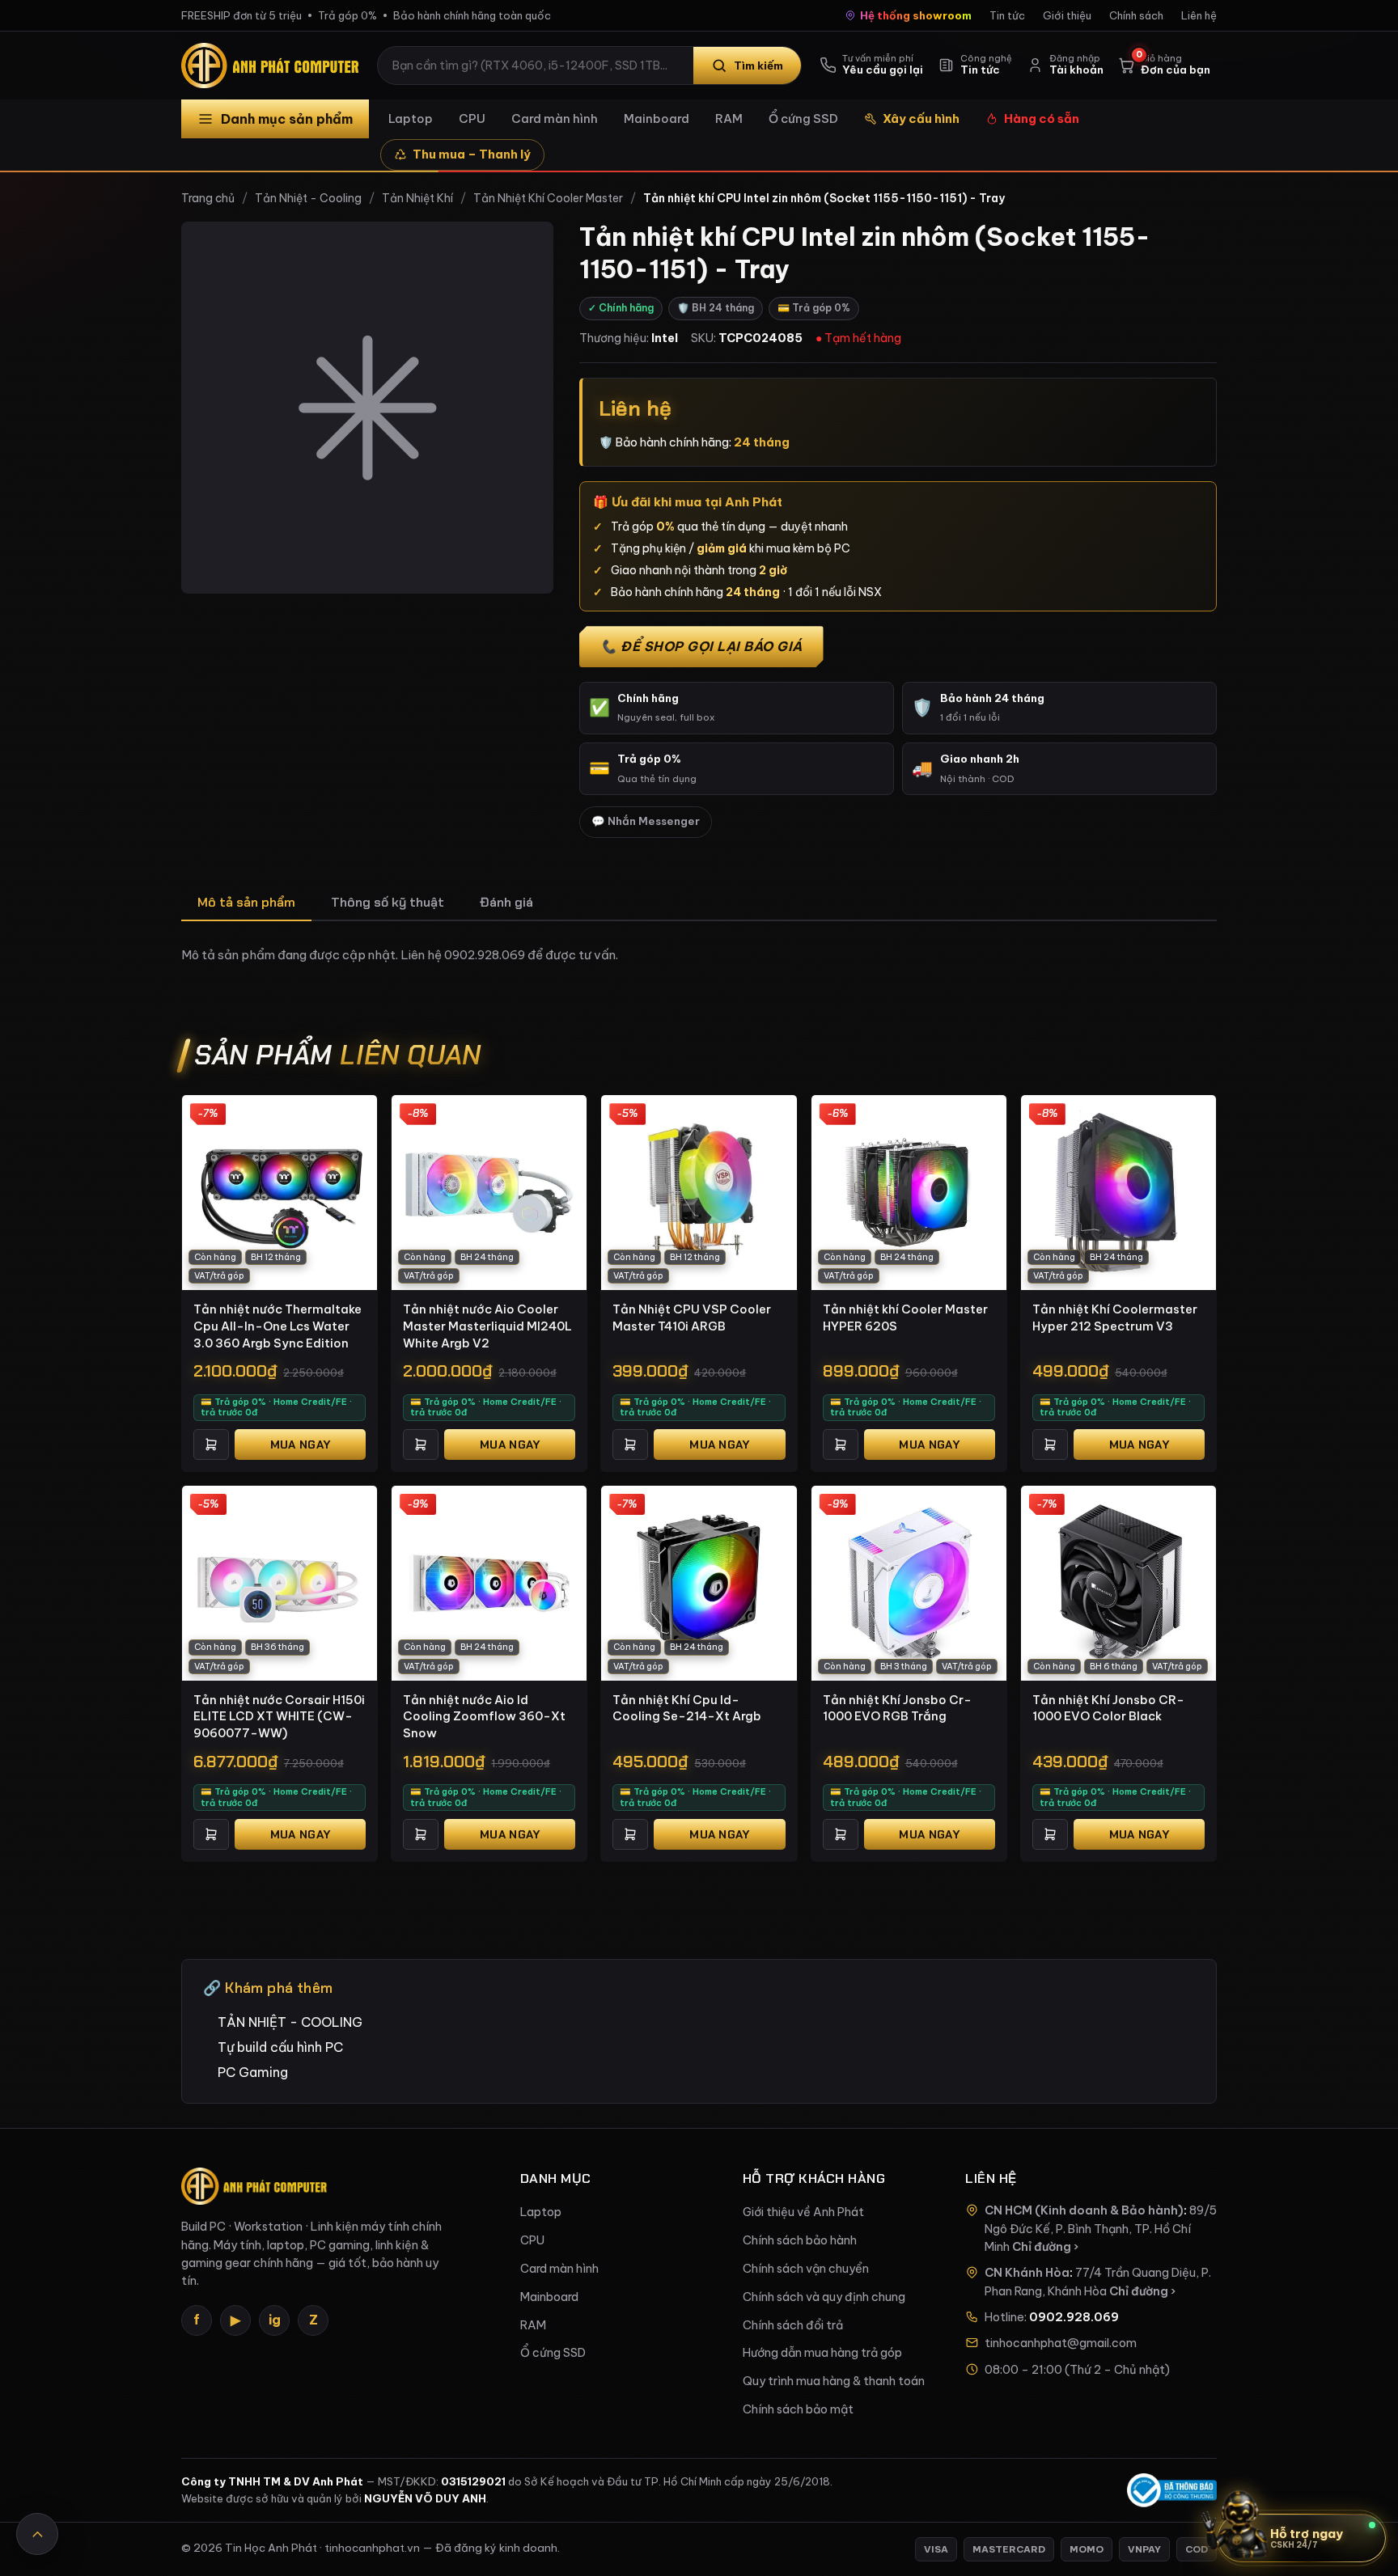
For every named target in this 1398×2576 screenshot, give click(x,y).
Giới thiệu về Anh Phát (803, 2212)
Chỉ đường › (1045, 2247)
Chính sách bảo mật (798, 2409)
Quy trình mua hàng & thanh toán (834, 2381)
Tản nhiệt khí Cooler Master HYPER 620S (905, 1318)
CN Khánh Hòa (1027, 2273)
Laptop (411, 118)
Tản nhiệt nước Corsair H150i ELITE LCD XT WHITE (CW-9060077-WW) (279, 1716)
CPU (472, 118)
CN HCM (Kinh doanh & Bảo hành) (1084, 2210)
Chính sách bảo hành (800, 2240)
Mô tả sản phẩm (246, 902)
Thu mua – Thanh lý (472, 154)
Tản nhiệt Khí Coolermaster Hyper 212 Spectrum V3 (1115, 1318)
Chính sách (1136, 15)
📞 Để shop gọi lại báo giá (701, 646)
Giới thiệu (1067, 15)
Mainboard (657, 118)
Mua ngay (300, 1445)
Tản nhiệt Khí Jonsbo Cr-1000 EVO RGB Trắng (897, 1708)
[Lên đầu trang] (37, 2534)
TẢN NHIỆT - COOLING (290, 2022)
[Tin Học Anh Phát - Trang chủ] (273, 66)
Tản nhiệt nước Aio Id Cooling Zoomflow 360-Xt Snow (484, 1716)
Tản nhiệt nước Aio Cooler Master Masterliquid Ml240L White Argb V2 (487, 1326)
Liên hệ (1199, 15)
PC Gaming (253, 2072)
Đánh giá (506, 902)
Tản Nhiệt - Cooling (308, 198)
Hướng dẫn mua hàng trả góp (822, 2353)
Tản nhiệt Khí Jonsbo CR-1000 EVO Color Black (1108, 1708)
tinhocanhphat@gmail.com (1061, 2343)
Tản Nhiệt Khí (417, 198)
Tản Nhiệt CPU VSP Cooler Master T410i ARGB (692, 1318)
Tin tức (1007, 15)
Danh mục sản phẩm (287, 119)
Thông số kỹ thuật (388, 902)
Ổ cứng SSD (803, 118)
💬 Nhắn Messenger (646, 821)
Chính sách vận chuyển (806, 2269)
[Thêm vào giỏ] (211, 1445)
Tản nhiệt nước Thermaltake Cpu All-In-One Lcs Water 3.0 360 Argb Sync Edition (277, 1326)
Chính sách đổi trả (793, 2325)
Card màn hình (555, 118)
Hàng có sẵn (1042, 118)
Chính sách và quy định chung (824, 2297)
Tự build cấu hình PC (280, 2047)
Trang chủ (208, 198)
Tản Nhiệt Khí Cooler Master (548, 198)
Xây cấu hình (921, 118)
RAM (729, 118)
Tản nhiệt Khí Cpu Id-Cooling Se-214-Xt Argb (687, 1708)
